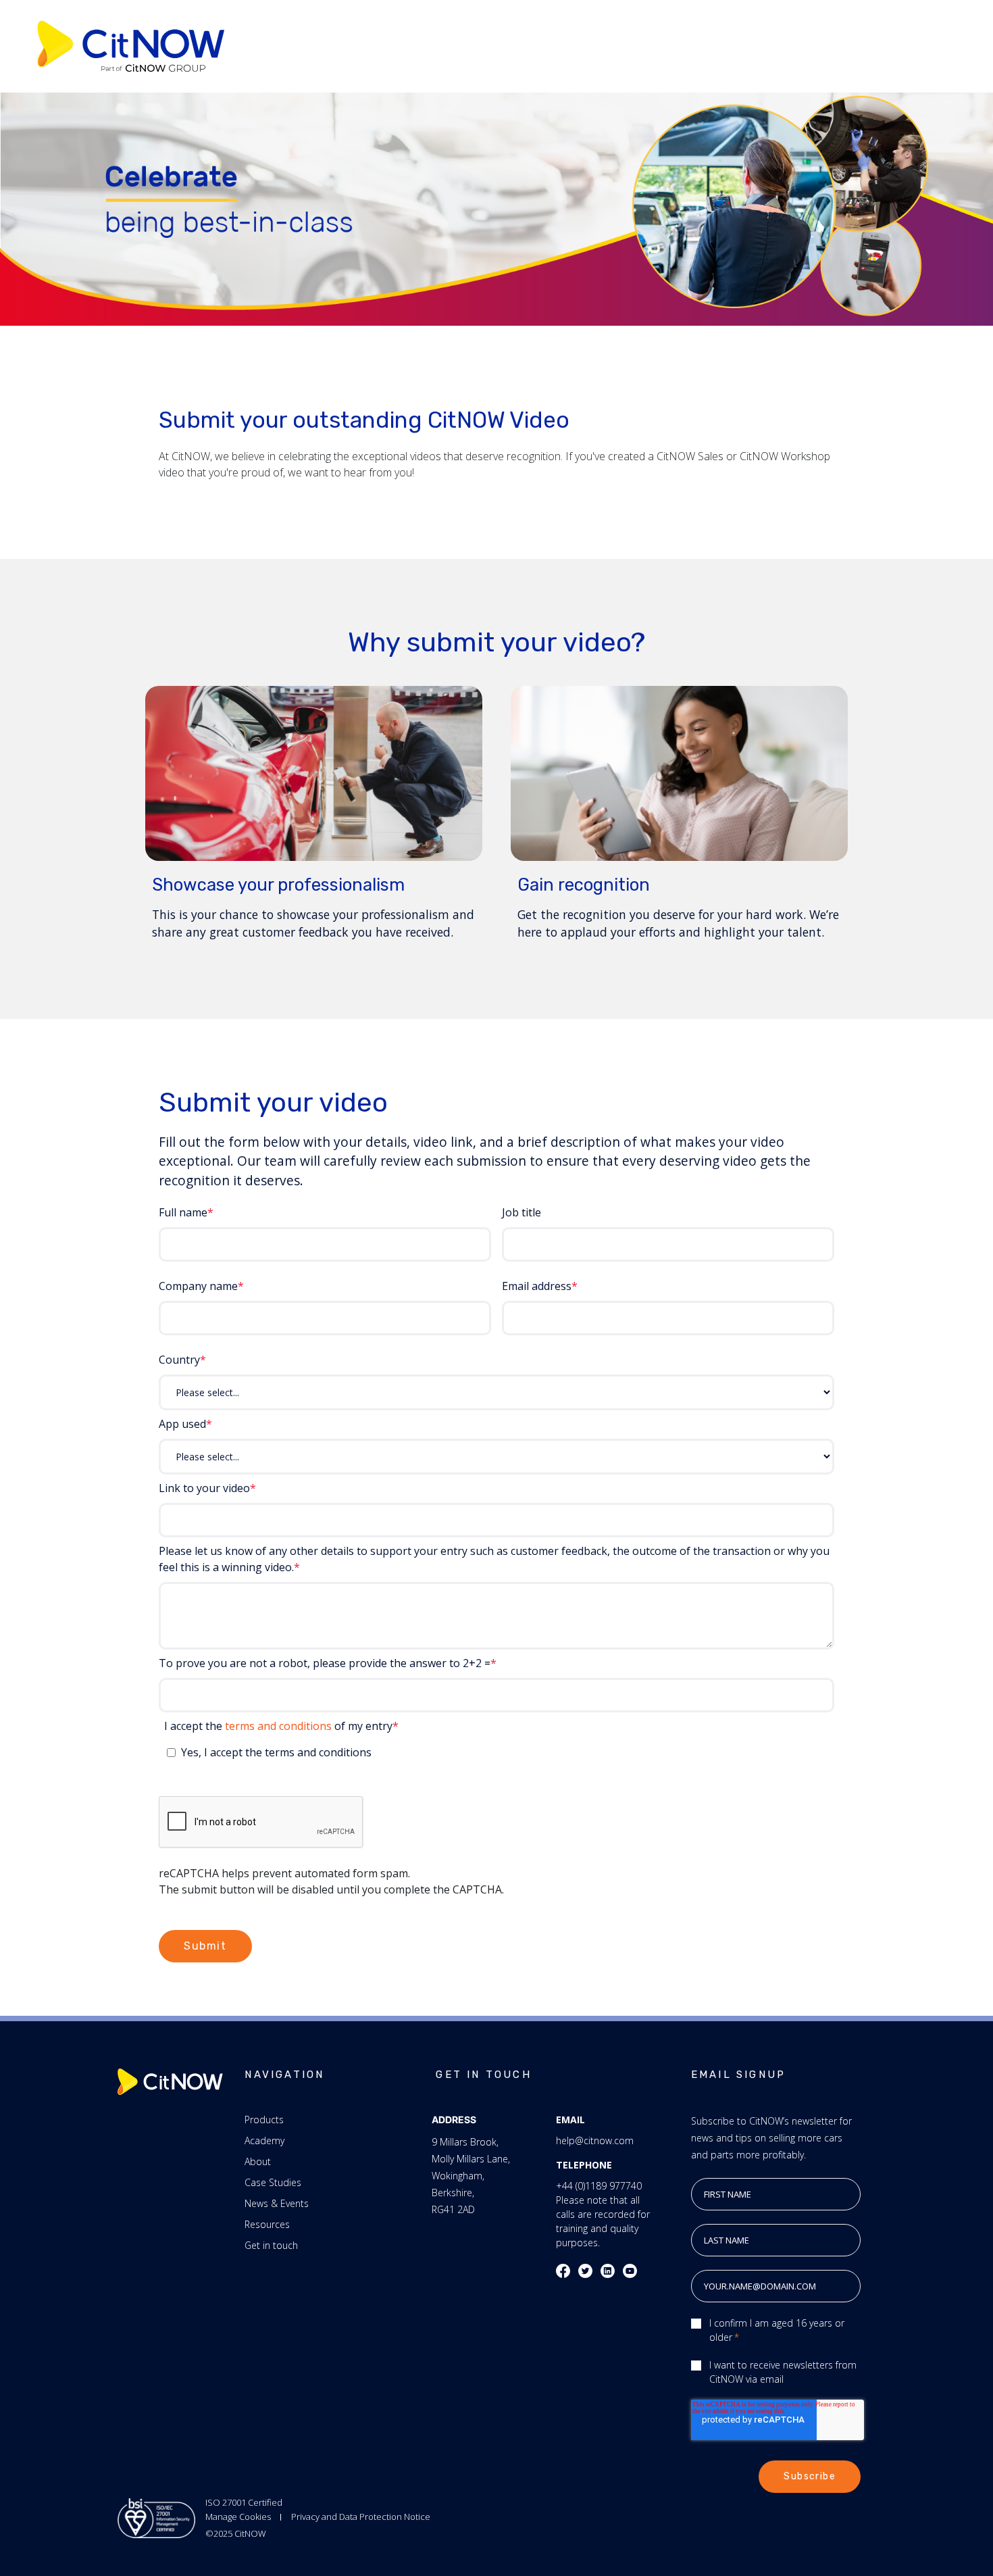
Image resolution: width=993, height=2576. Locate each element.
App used (182, 1424)
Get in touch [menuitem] (271, 2245)
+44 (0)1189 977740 (599, 2186)
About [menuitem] (258, 2161)
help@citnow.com (595, 2140)
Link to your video (204, 1488)
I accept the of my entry (278, 1726)
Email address (537, 1286)
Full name (183, 1212)
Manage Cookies (238, 2517)
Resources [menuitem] (267, 2224)
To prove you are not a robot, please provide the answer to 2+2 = (325, 1663)
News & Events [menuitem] (277, 2203)
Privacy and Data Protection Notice (361, 2517)
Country (179, 1360)
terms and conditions (278, 1726)
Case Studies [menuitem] (273, 2182)
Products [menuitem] (264, 2120)
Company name (198, 1286)
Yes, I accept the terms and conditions (276, 1752)
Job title (521, 1212)
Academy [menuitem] (264, 2140)
